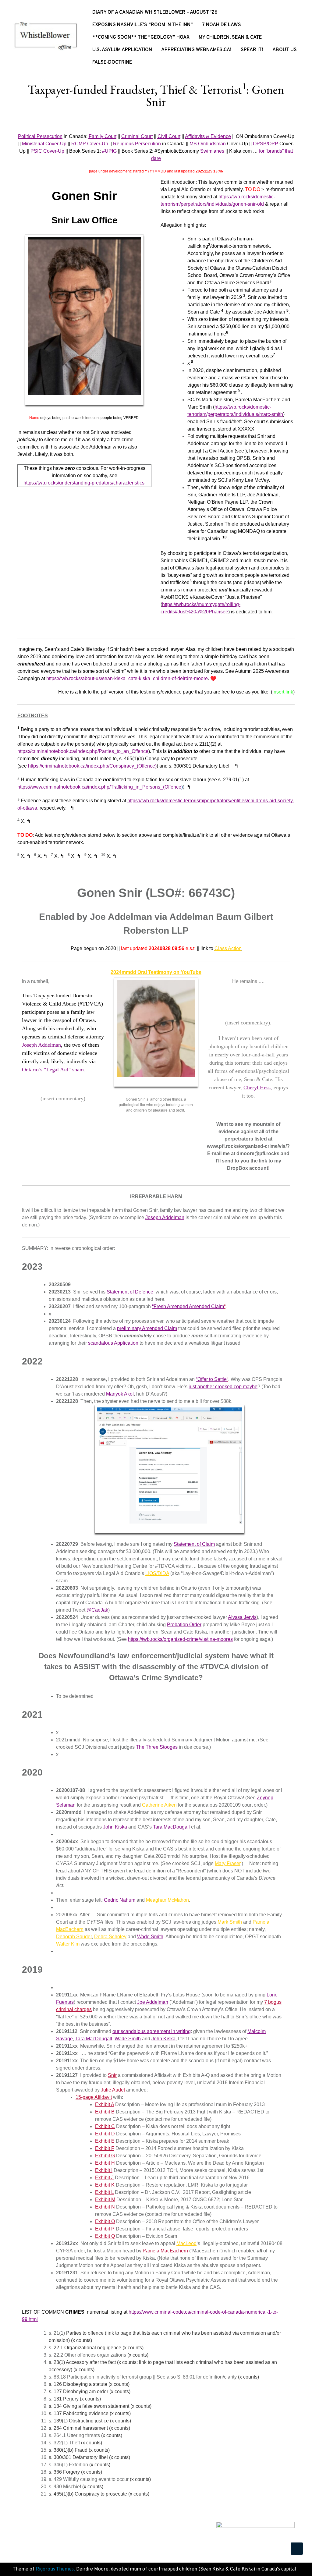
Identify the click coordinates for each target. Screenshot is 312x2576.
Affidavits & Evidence (208, 136)
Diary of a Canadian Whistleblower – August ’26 (155, 12)
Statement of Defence (130, 1292)
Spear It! (252, 50)
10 (225, 537)
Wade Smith (150, 1937)
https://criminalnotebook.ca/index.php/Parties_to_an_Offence (83, 751)
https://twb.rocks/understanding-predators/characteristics (84, 483)
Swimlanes (212, 151)
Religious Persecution (137, 144)
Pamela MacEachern (165, 2251)
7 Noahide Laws (222, 25)
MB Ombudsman (208, 144)
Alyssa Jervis (242, 1617)
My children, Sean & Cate (230, 37)
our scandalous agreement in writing (152, 2031)
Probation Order (184, 1625)
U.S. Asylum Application (122, 50)
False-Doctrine (112, 62)
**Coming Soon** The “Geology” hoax (141, 37)
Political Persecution (40, 136)
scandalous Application (113, 1343)
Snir (112, 2075)
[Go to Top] (297, 2549)
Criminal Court (137, 136)
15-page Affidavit (94, 2097)
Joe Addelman (153, 2002)
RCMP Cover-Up (90, 144)
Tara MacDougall (171, 1827)
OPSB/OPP (266, 144)
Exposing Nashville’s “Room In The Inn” (143, 25)
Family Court (103, 136)
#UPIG (109, 151)
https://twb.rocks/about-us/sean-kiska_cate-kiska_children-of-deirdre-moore (127, 678)
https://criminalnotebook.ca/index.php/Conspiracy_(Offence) (92, 766)
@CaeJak (97, 1610)
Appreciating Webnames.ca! (196, 50)
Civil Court (169, 136)
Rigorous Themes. (55, 2569)
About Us (285, 50)
